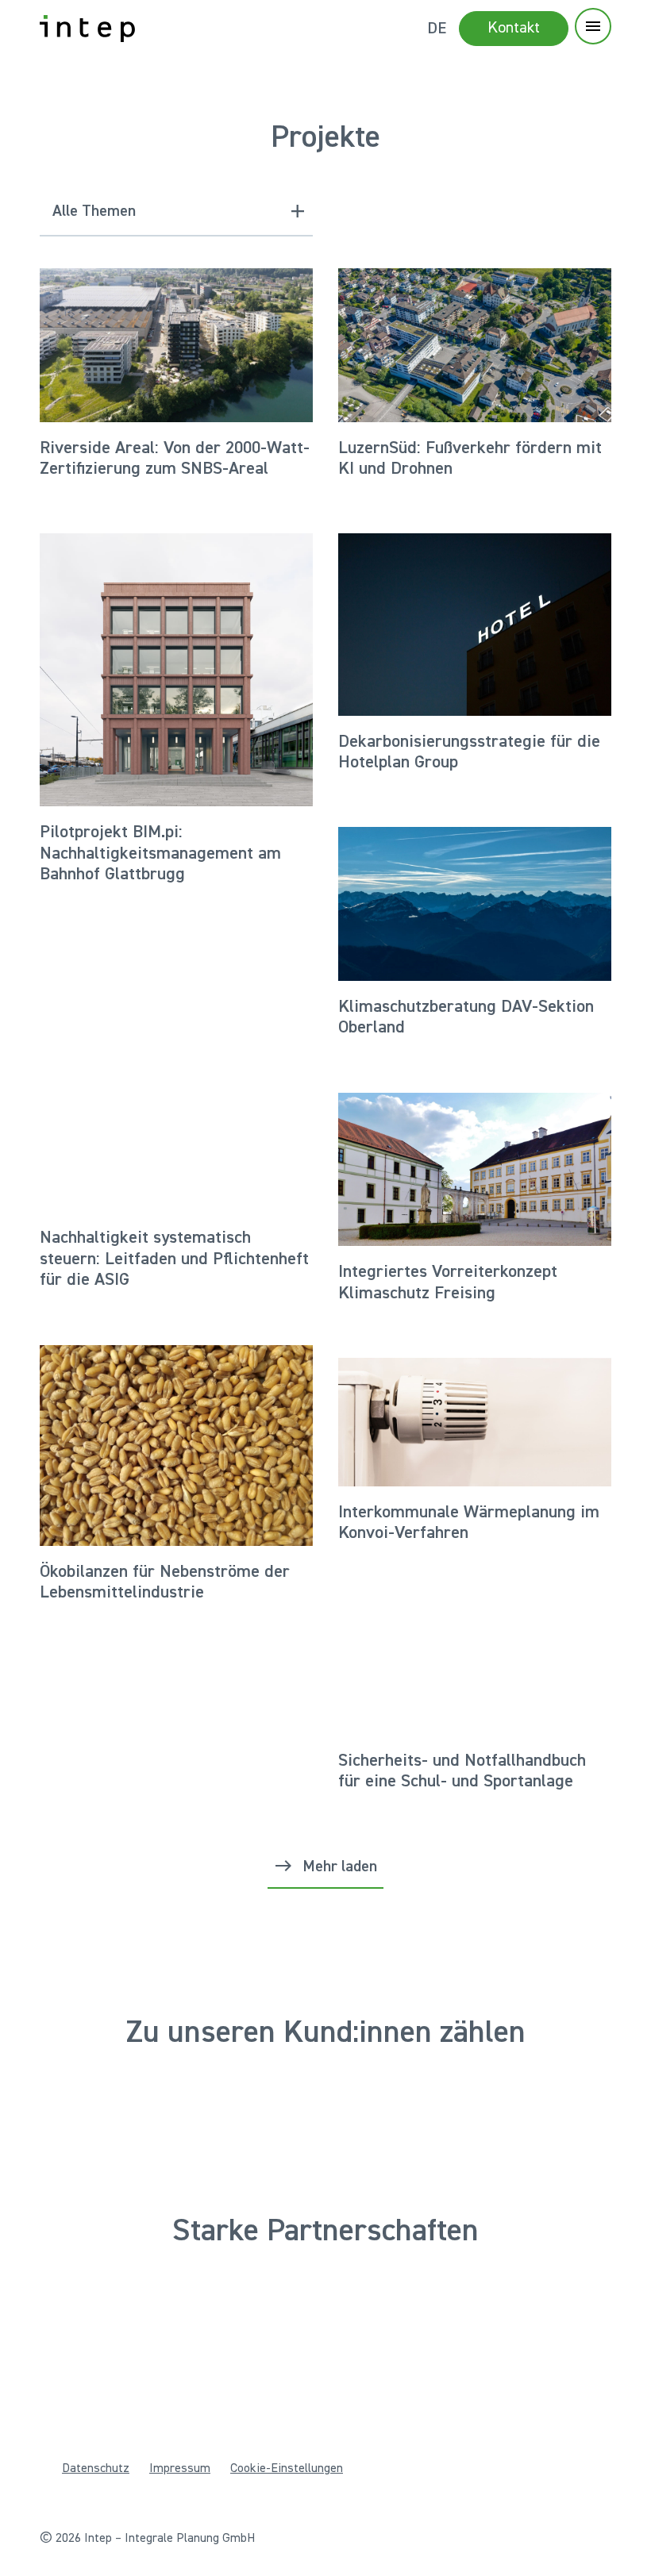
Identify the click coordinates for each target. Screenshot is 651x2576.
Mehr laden (340, 1867)
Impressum (180, 2469)
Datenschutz (96, 2469)
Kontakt (514, 28)
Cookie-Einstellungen (287, 2469)
